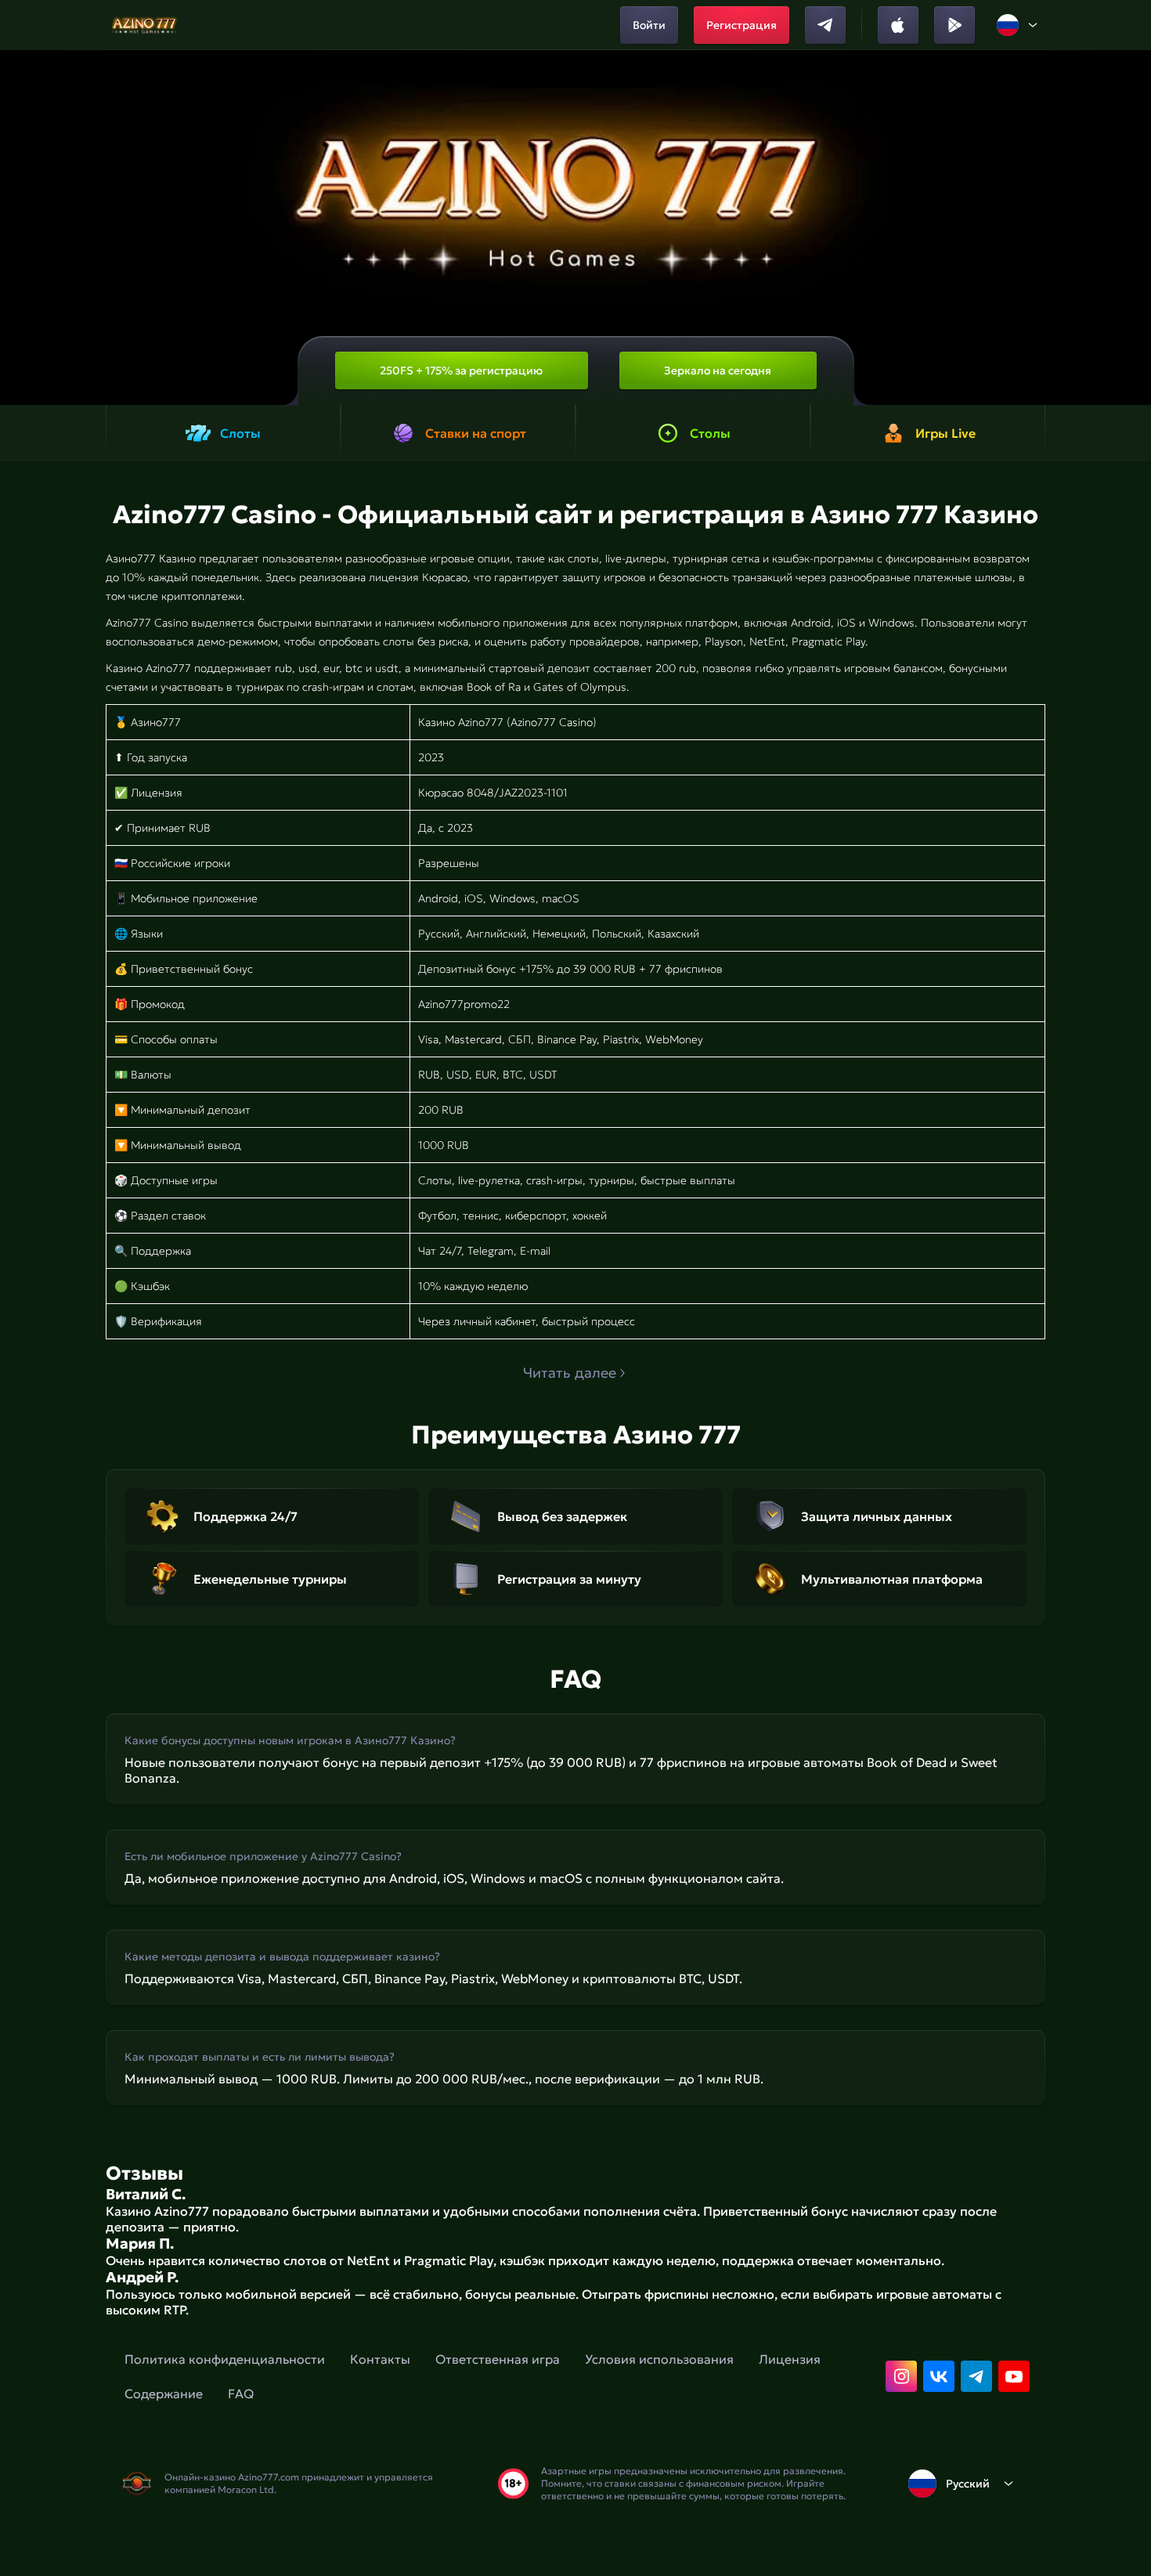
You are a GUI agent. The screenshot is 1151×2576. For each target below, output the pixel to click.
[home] (145, 25)
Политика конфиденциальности (225, 2359)
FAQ (241, 2394)
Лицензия (790, 2359)
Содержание (164, 2394)
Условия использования (659, 2359)
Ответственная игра (498, 2359)
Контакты (380, 2359)
